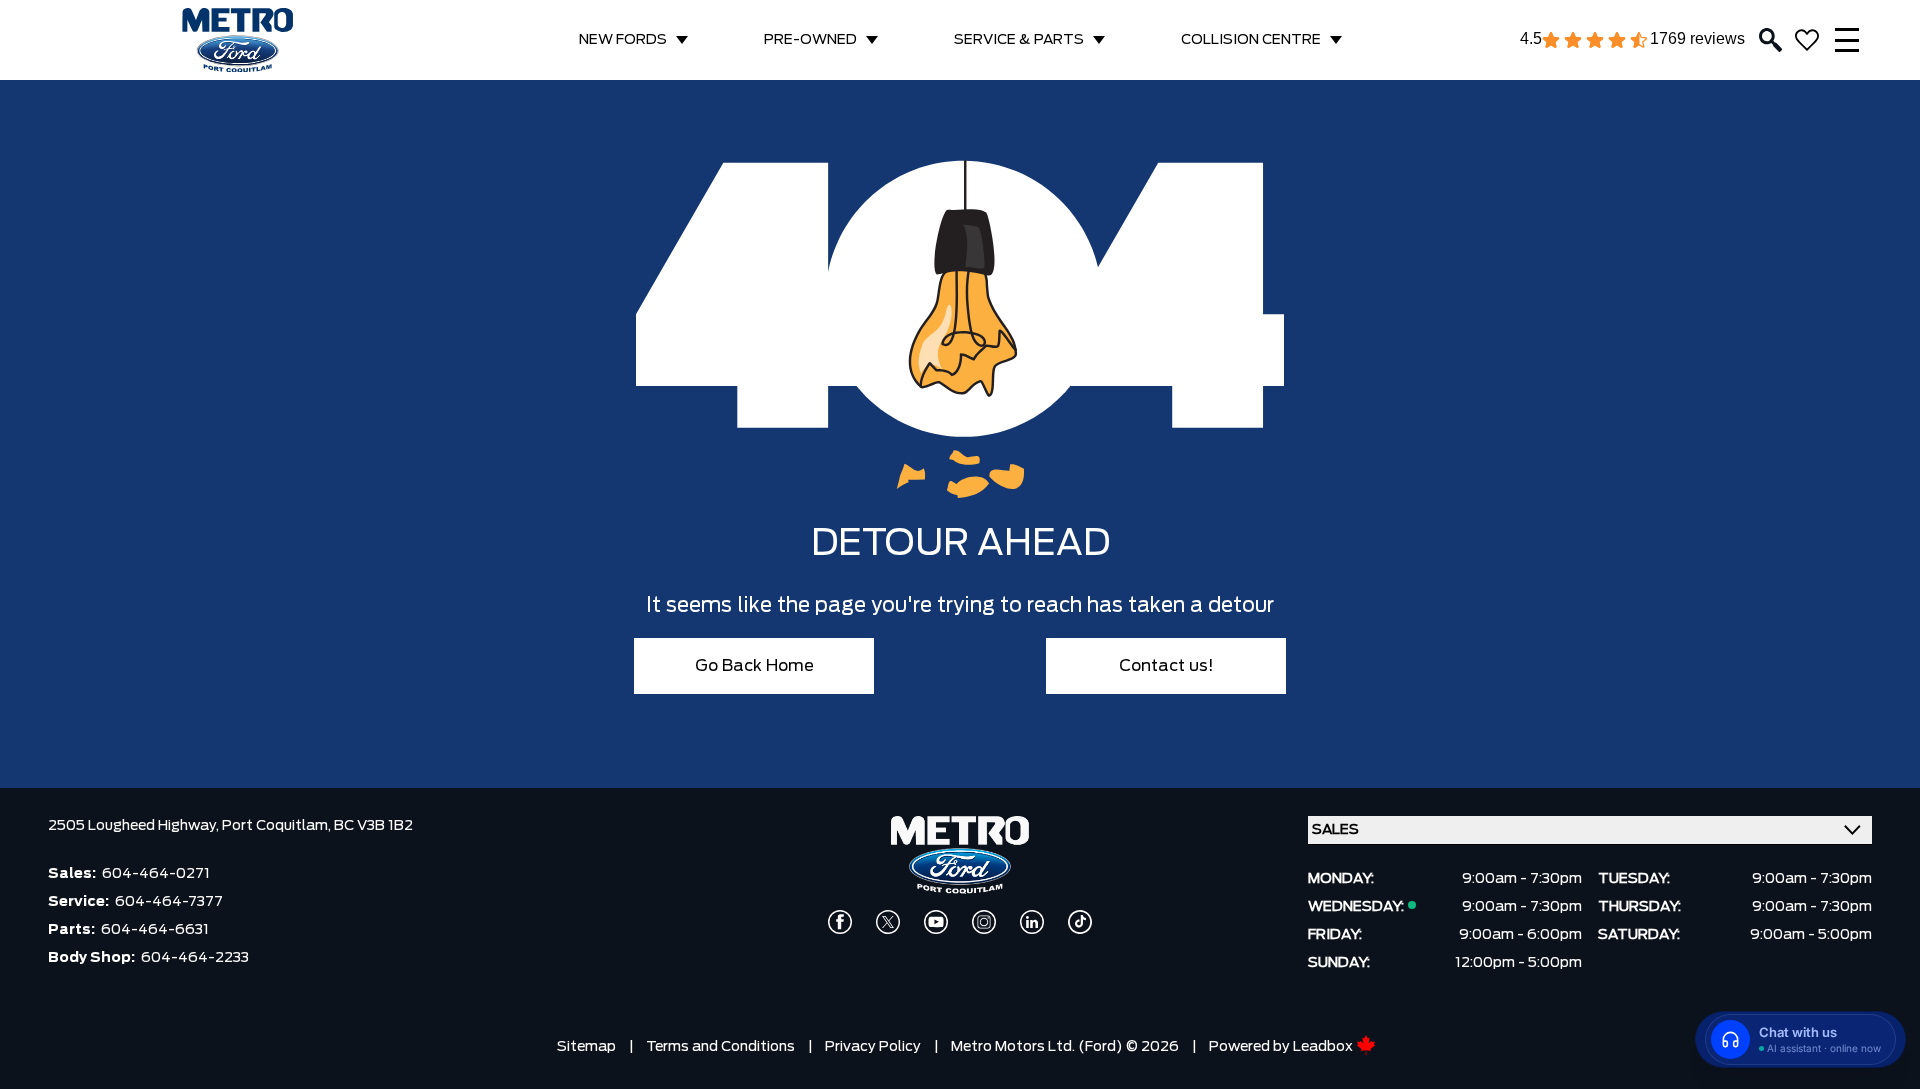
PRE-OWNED (810, 40)
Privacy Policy (873, 1047)
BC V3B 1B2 (373, 826)
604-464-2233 (195, 958)
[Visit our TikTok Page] (1080, 922)
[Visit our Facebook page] (840, 922)
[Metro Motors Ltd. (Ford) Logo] (237, 40)
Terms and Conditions (720, 1047)
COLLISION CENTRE (1251, 40)
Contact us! (1166, 666)
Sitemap (586, 1047)
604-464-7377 (169, 902)
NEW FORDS (623, 40)
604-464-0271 (156, 874)
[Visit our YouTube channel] (936, 922)
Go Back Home (754, 666)
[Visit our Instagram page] (984, 922)
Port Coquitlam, (278, 826)
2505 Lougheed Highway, (135, 826)
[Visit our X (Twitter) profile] (888, 922)
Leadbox (1324, 1047)
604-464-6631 (155, 930)
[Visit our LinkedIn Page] (1032, 922)
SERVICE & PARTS (1019, 40)
